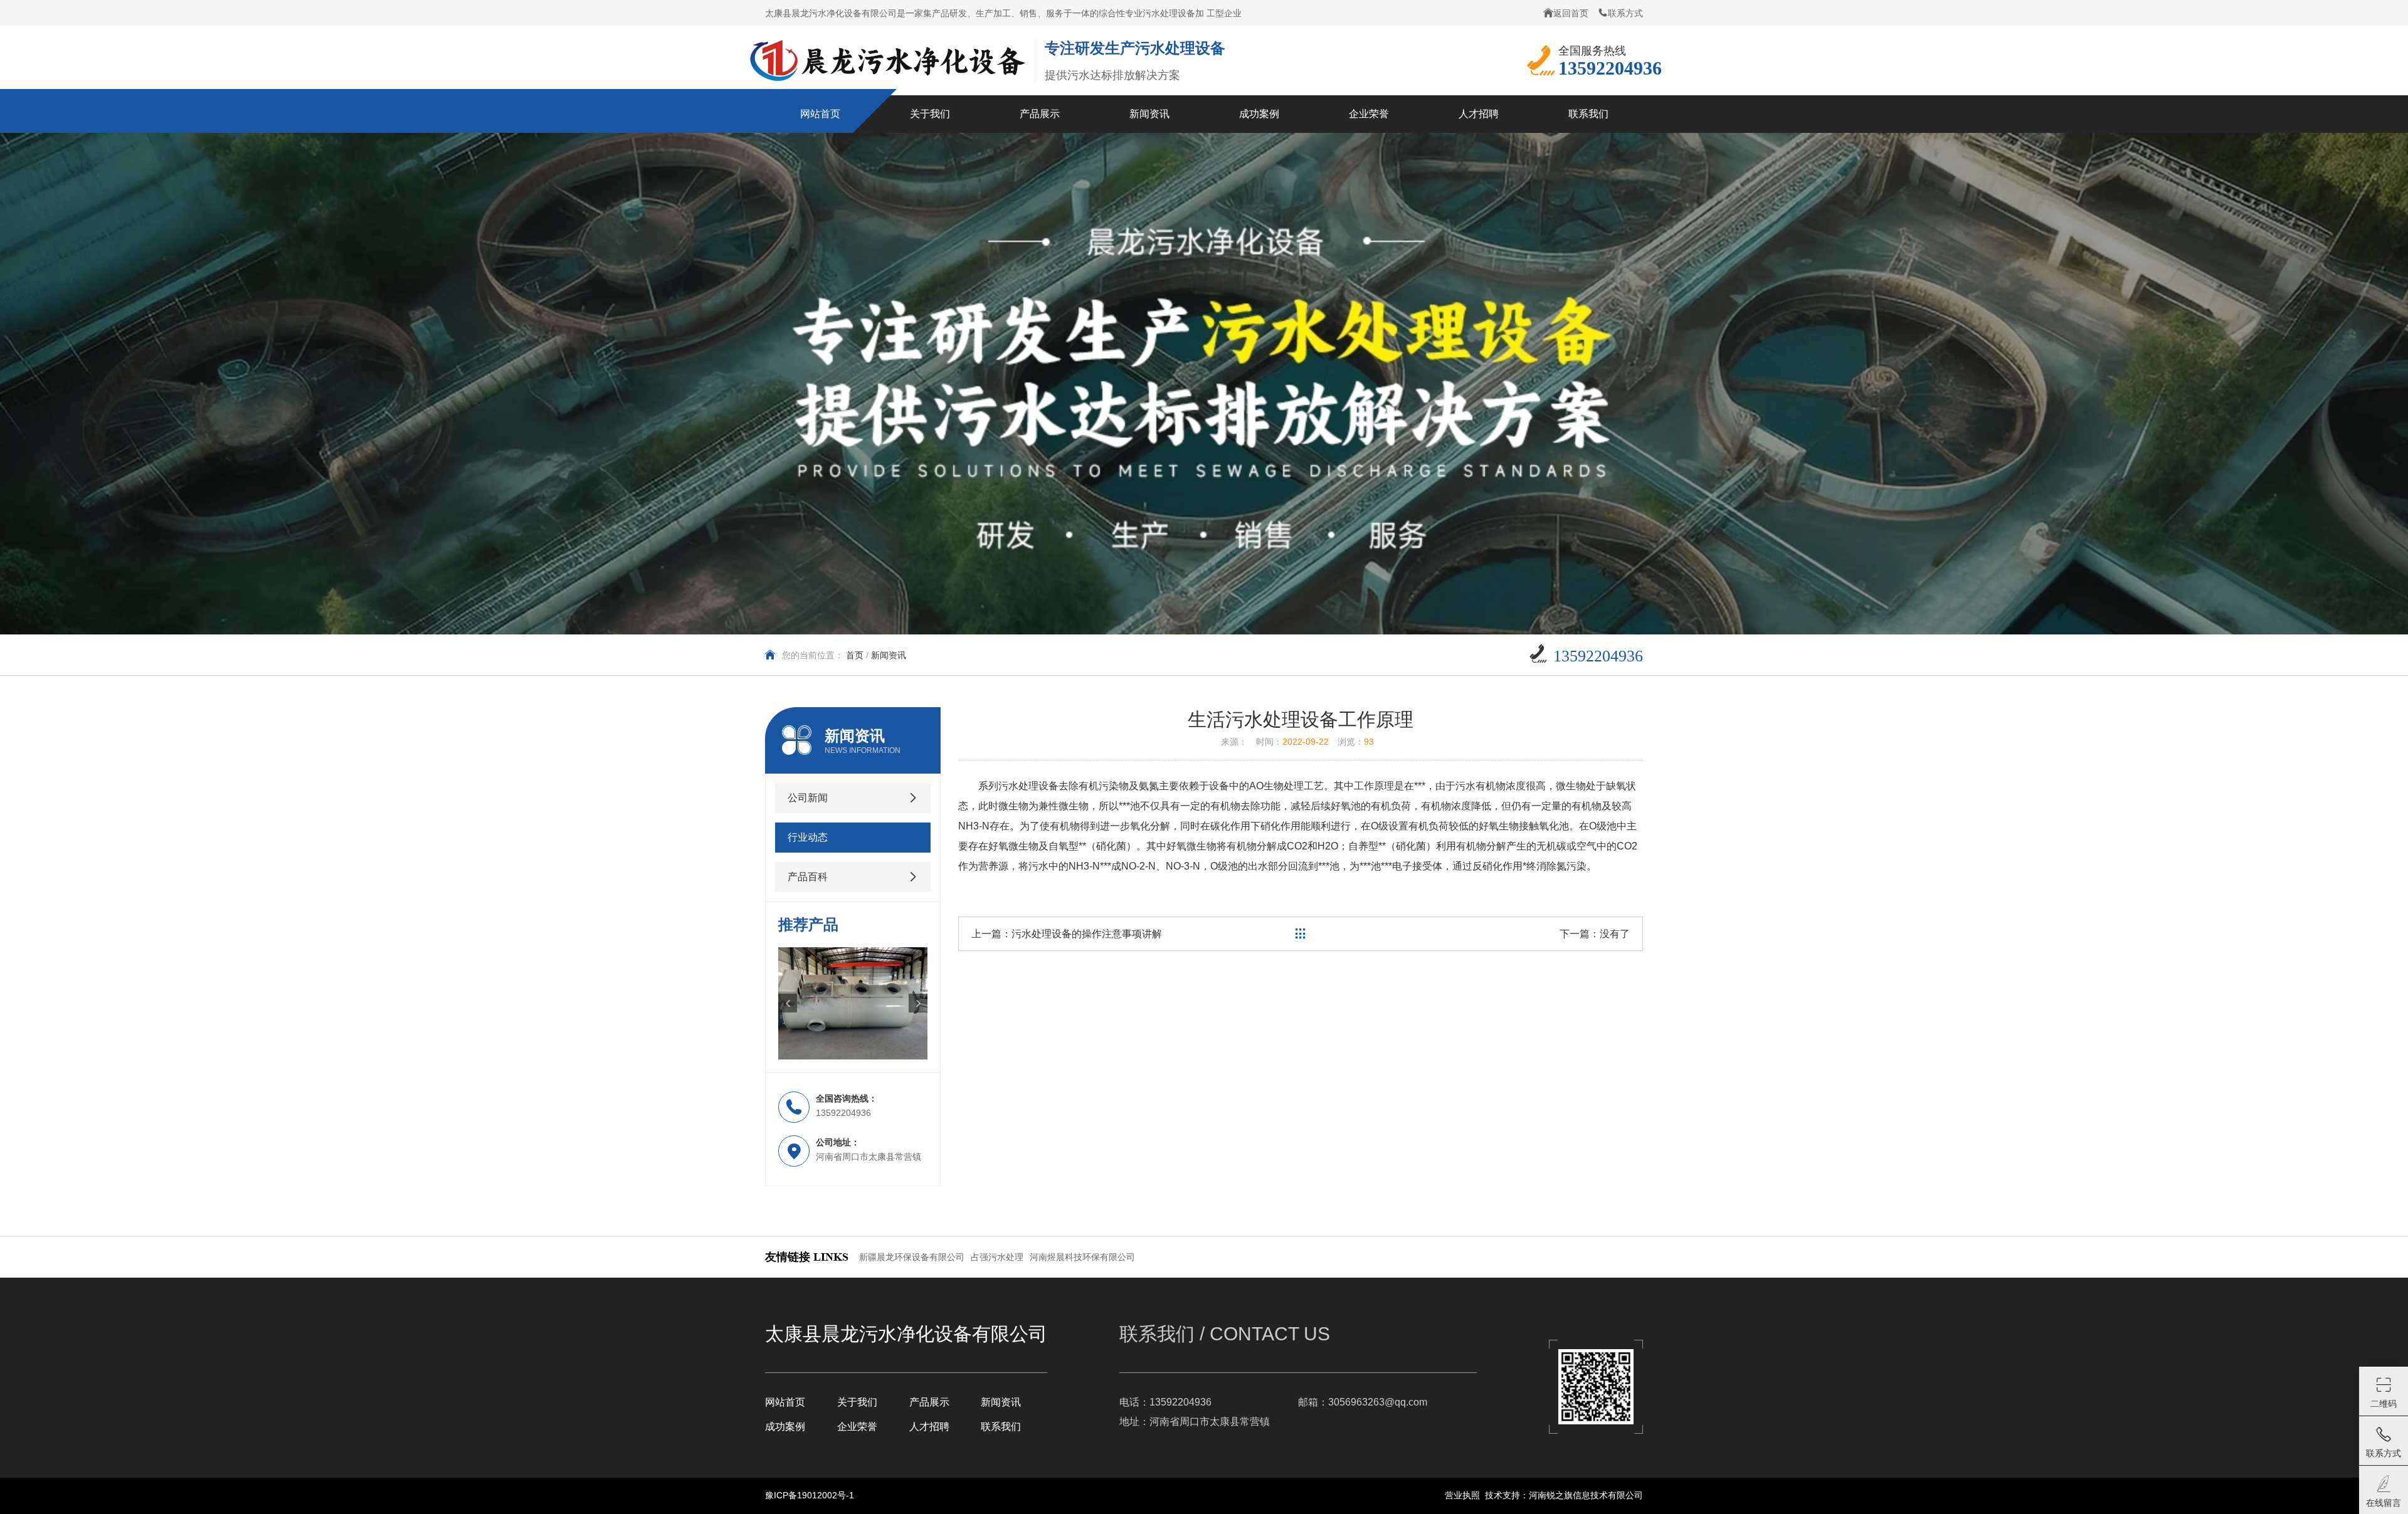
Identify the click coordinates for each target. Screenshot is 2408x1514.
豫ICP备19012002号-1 (810, 1495)
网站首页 (785, 1402)
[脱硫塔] (853, 1003)
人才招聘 (929, 1427)
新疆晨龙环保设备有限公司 (912, 1257)
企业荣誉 (857, 1427)
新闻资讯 (1001, 1402)
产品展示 (929, 1402)
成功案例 (785, 1427)
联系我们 (1001, 1427)
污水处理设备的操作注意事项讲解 (1087, 934)
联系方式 (1625, 13)
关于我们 (857, 1402)
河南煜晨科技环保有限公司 (1082, 1257)
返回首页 (1571, 13)
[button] (788, 1003)
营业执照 (1462, 1495)
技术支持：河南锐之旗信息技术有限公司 (1564, 1495)
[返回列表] (1301, 934)
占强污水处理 (997, 1257)
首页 (855, 655)
